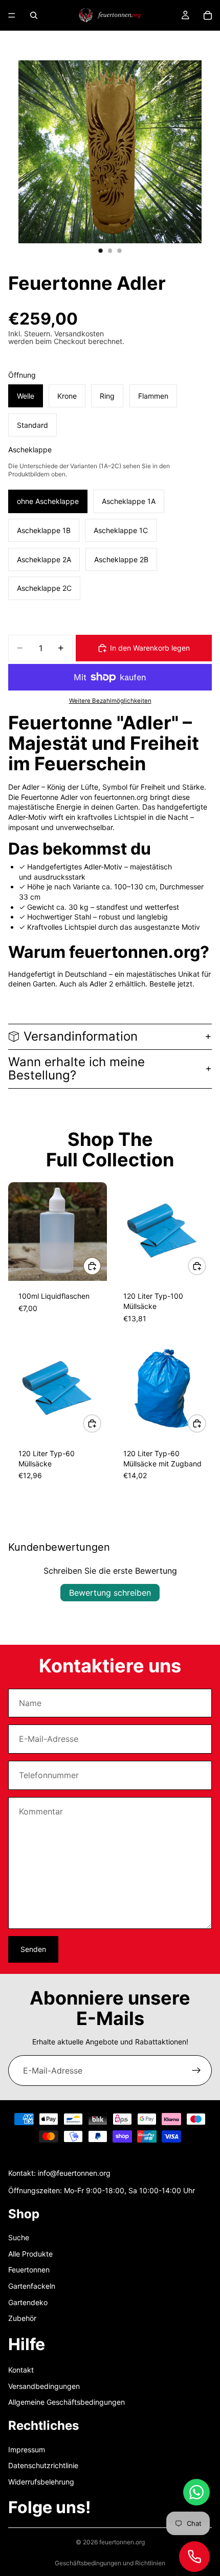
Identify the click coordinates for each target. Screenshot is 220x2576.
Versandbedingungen (44, 2386)
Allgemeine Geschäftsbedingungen (67, 2402)
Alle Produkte (30, 2254)
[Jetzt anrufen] (194, 2557)
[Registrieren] (196, 2071)
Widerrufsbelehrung (41, 2482)
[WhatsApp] (196, 2492)
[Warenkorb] (208, 15)
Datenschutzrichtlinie (43, 2466)
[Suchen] (34, 15)
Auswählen (101, 1266)
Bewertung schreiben (110, 1593)
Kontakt (21, 2370)
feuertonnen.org (122, 2542)
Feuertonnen (29, 2270)
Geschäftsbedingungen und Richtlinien (110, 2563)
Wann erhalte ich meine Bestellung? (76, 1068)
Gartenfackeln (32, 2286)
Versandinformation (81, 1036)
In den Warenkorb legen (150, 648)
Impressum (27, 2449)
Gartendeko (28, 2302)
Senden (33, 1949)
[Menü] (12, 15)
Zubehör (22, 2319)
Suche (19, 2238)
